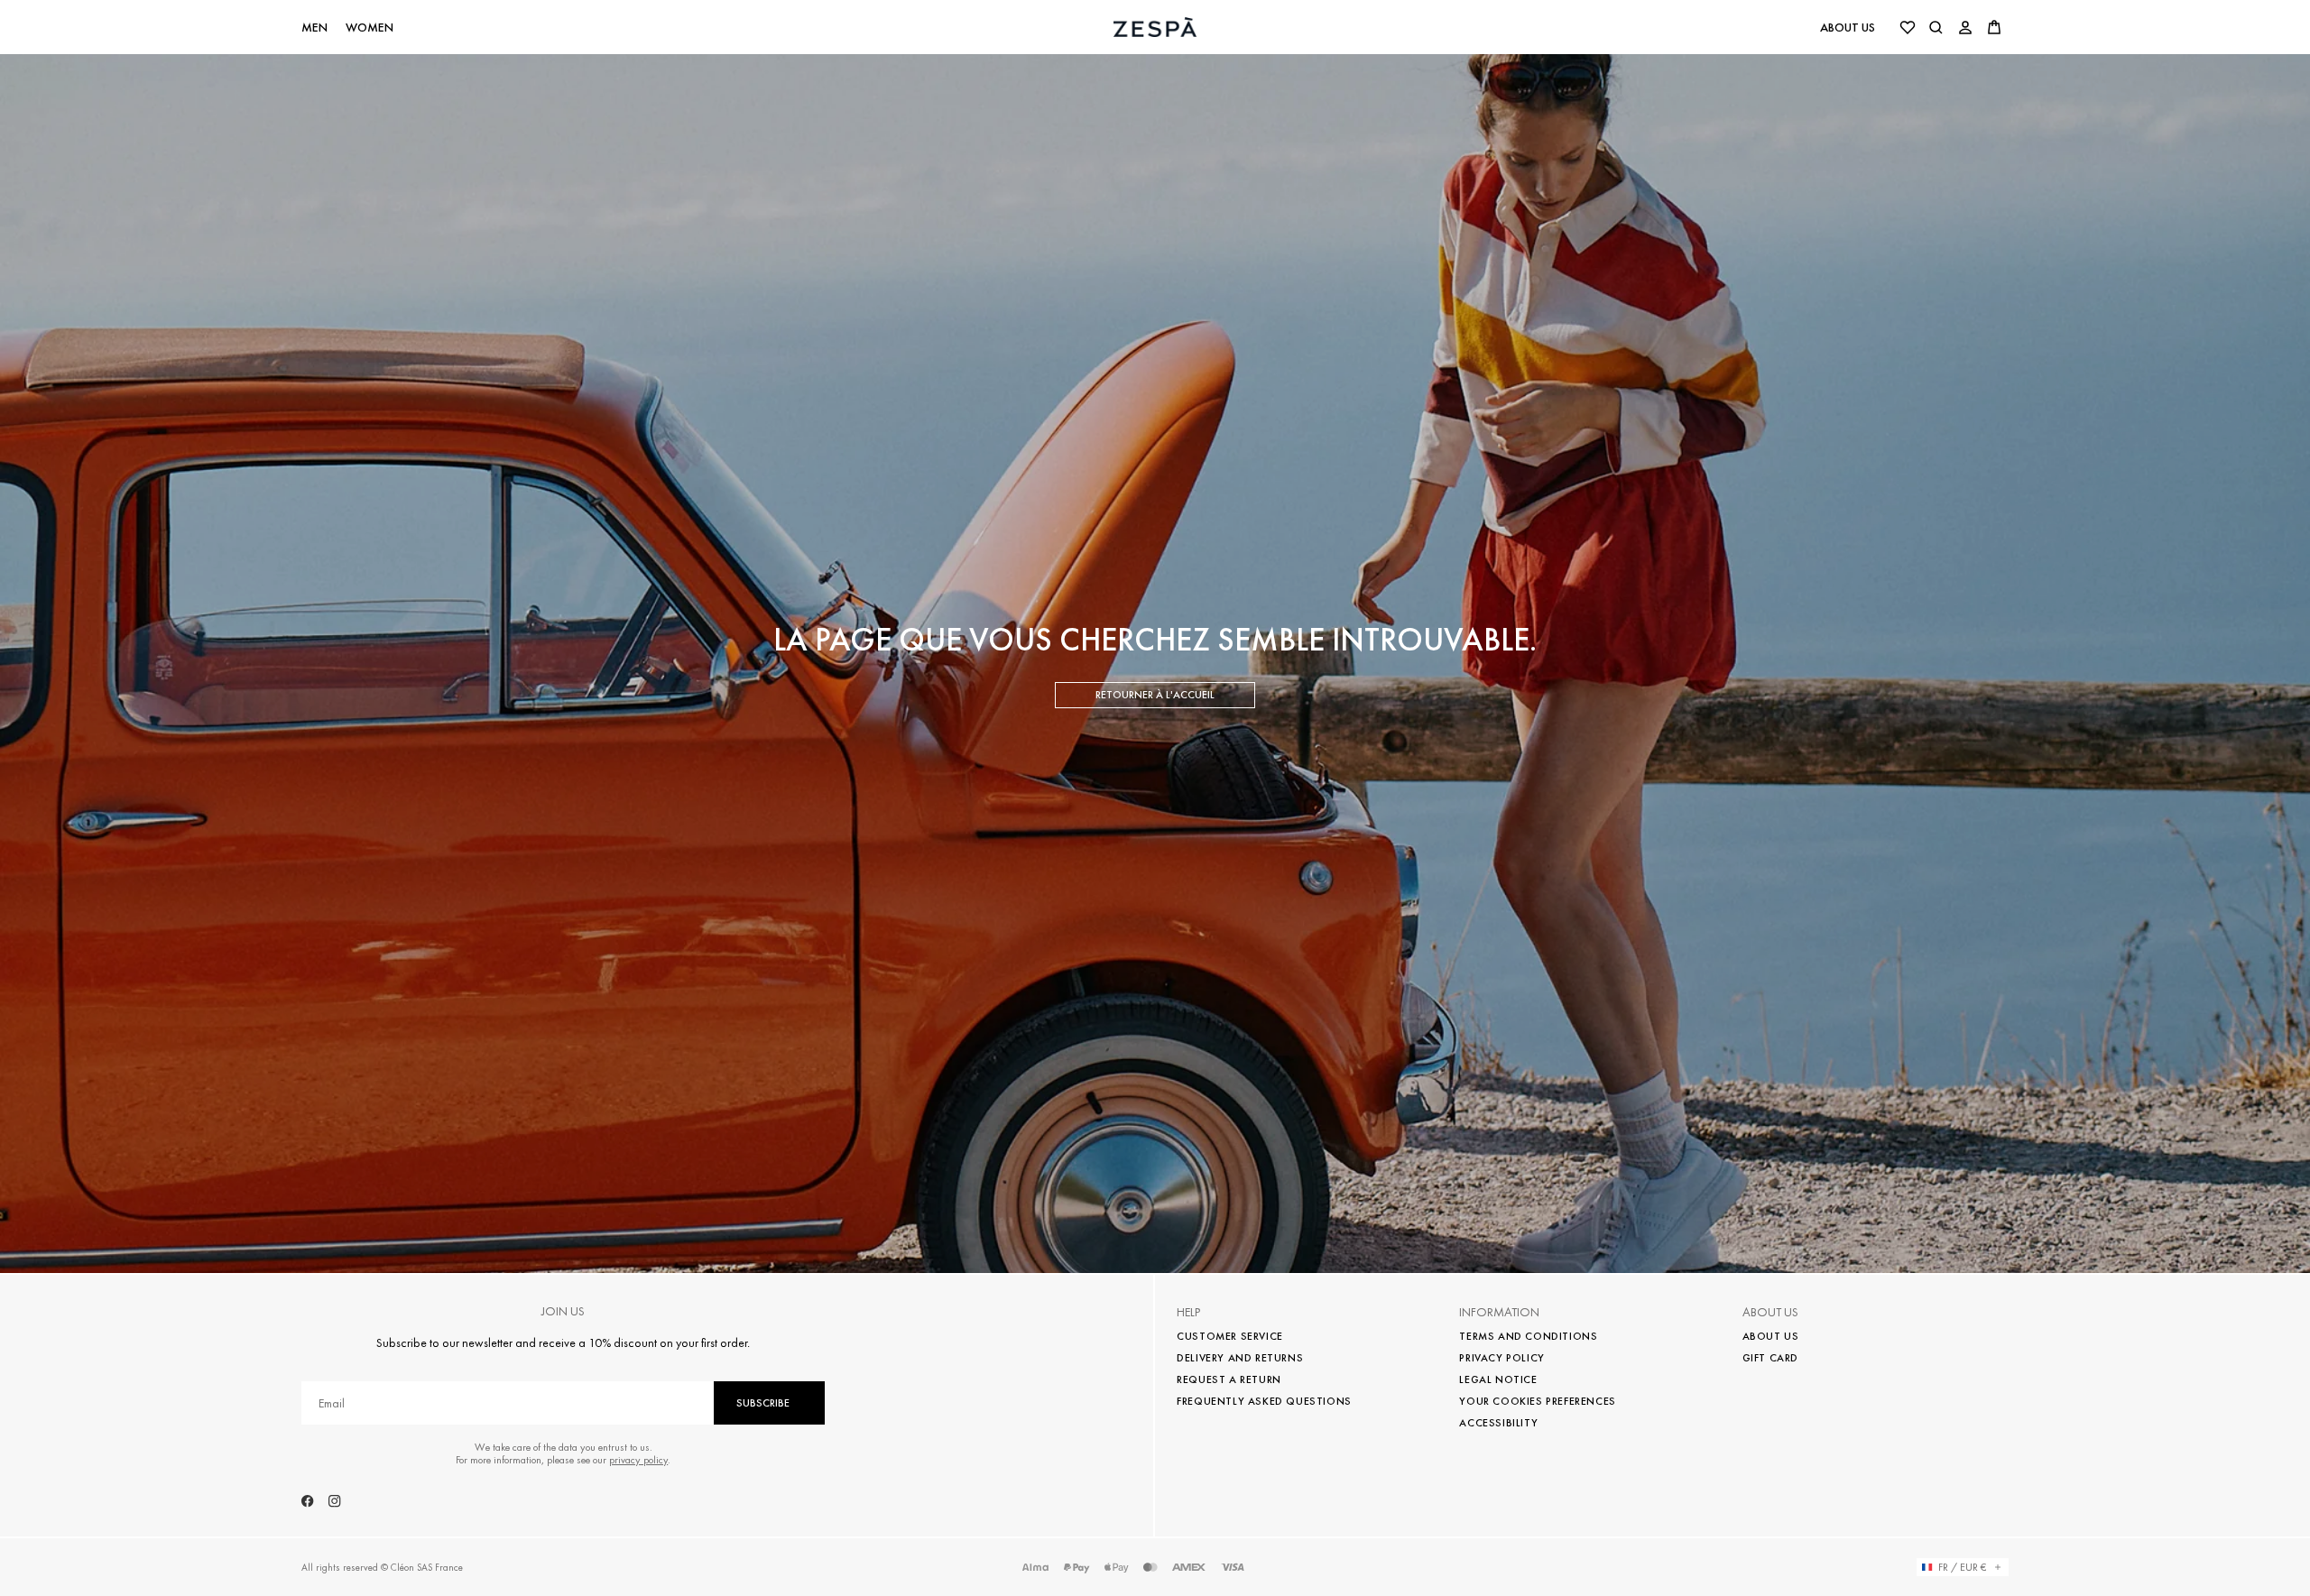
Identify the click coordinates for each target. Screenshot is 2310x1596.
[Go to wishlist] (1908, 27)
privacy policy (638, 1460)
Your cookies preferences (1537, 1401)
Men (314, 28)
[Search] (1936, 27)
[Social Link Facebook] (308, 1501)
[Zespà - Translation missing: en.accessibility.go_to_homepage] (1155, 27)
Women (370, 28)
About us (1848, 27)
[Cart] (1994, 27)
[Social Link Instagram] (335, 1501)
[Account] (1965, 27)
